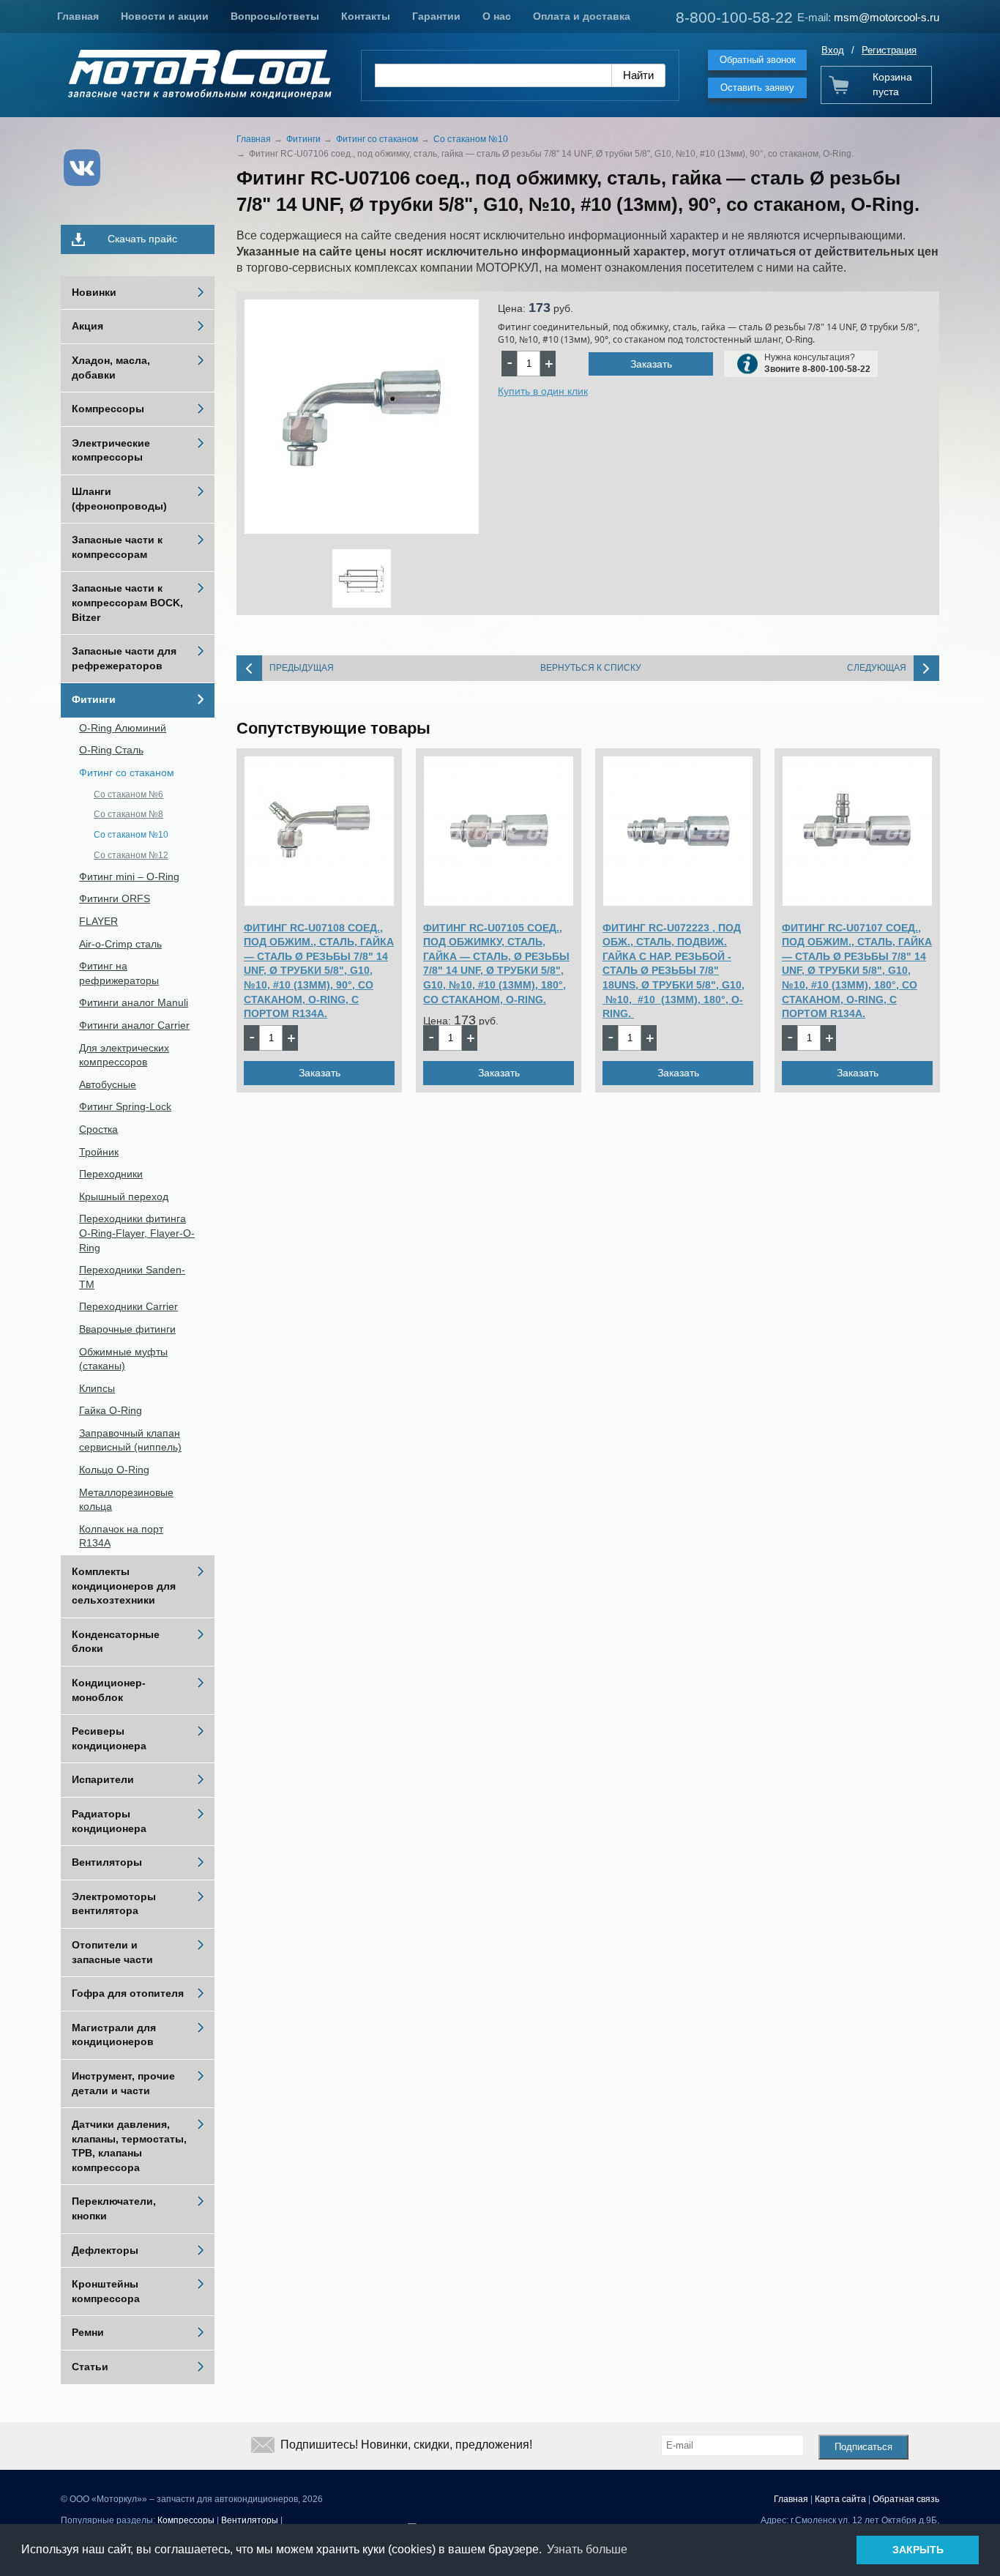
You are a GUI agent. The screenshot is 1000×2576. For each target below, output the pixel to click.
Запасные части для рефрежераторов (124, 658)
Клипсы (97, 1388)
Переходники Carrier (128, 1306)
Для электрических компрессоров (124, 1055)
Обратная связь (906, 2499)
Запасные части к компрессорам (117, 547)
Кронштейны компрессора (106, 2291)
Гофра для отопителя (128, 1993)
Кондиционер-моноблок (109, 1690)
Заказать (651, 364)
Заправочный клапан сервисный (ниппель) (130, 1440)
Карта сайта (840, 2499)
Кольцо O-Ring (114, 1470)
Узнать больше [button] (587, 2549)
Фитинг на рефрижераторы (119, 973)
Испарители (103, 1779)
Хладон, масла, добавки (111, 368)
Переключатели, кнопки (114, 2208)
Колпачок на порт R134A (121, 1536)
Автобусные (108, 1084)
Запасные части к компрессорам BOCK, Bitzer (127, 602)
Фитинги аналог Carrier (134, 1025)
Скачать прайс (142, 239)
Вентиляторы (107, 1862)
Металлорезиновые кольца (126, 1500)
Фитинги (94, 699)
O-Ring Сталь (111, 750)
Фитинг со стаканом (127, 773)
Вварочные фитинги (127, 1329)
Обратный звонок (758, 60)
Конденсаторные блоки (116, 1642)
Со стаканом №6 (128, 794)
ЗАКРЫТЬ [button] (918, 2550)
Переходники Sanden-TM (132, 1277)
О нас (497, 16)
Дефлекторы (105, 2250)
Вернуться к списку (591, 668)
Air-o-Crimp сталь (120, 944)
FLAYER (98, 921)
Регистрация (889, 50)
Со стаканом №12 (131, 855)
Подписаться (863, 2447)
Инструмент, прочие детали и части (123, 2083)
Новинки (94, 292)
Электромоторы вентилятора (114, 1904)
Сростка (98, 1129)
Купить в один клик (543, 391)
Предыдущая (302, 668)
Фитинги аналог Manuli (134, 1002)
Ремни (88, 2332)
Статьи (90, 2367)
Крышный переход (124, 1196)
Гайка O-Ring (111, 1410)
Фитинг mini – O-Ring (129, 876)
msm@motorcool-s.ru (887, 17)
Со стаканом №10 (131, 835)
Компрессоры (108, 409)
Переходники (111, 1174)
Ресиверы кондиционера (109, 1738)
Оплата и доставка (582, 16)
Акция (87, 326)
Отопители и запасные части (112, 1952)
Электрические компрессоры (111, 450)
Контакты (366, 16)
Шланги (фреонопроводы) (119, 499)
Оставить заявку (757, 88)
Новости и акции (165, 16)
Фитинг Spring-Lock (125, 1106)
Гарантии (436, 16)
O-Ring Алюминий (123, 728)
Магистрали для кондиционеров (114, 2035)
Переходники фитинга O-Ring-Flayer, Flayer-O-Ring (137, 1233)
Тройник (99, 1152)
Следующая (877, 668)
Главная (78, 16)
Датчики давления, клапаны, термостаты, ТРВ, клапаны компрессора (129, 2146)
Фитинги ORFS (115, 898)
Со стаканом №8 (128, 814)
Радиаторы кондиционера (109, 1821)
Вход (833, 50)
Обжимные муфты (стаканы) (123, 1359)
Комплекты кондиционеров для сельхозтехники (124, 1586)
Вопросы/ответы (275, 16)
